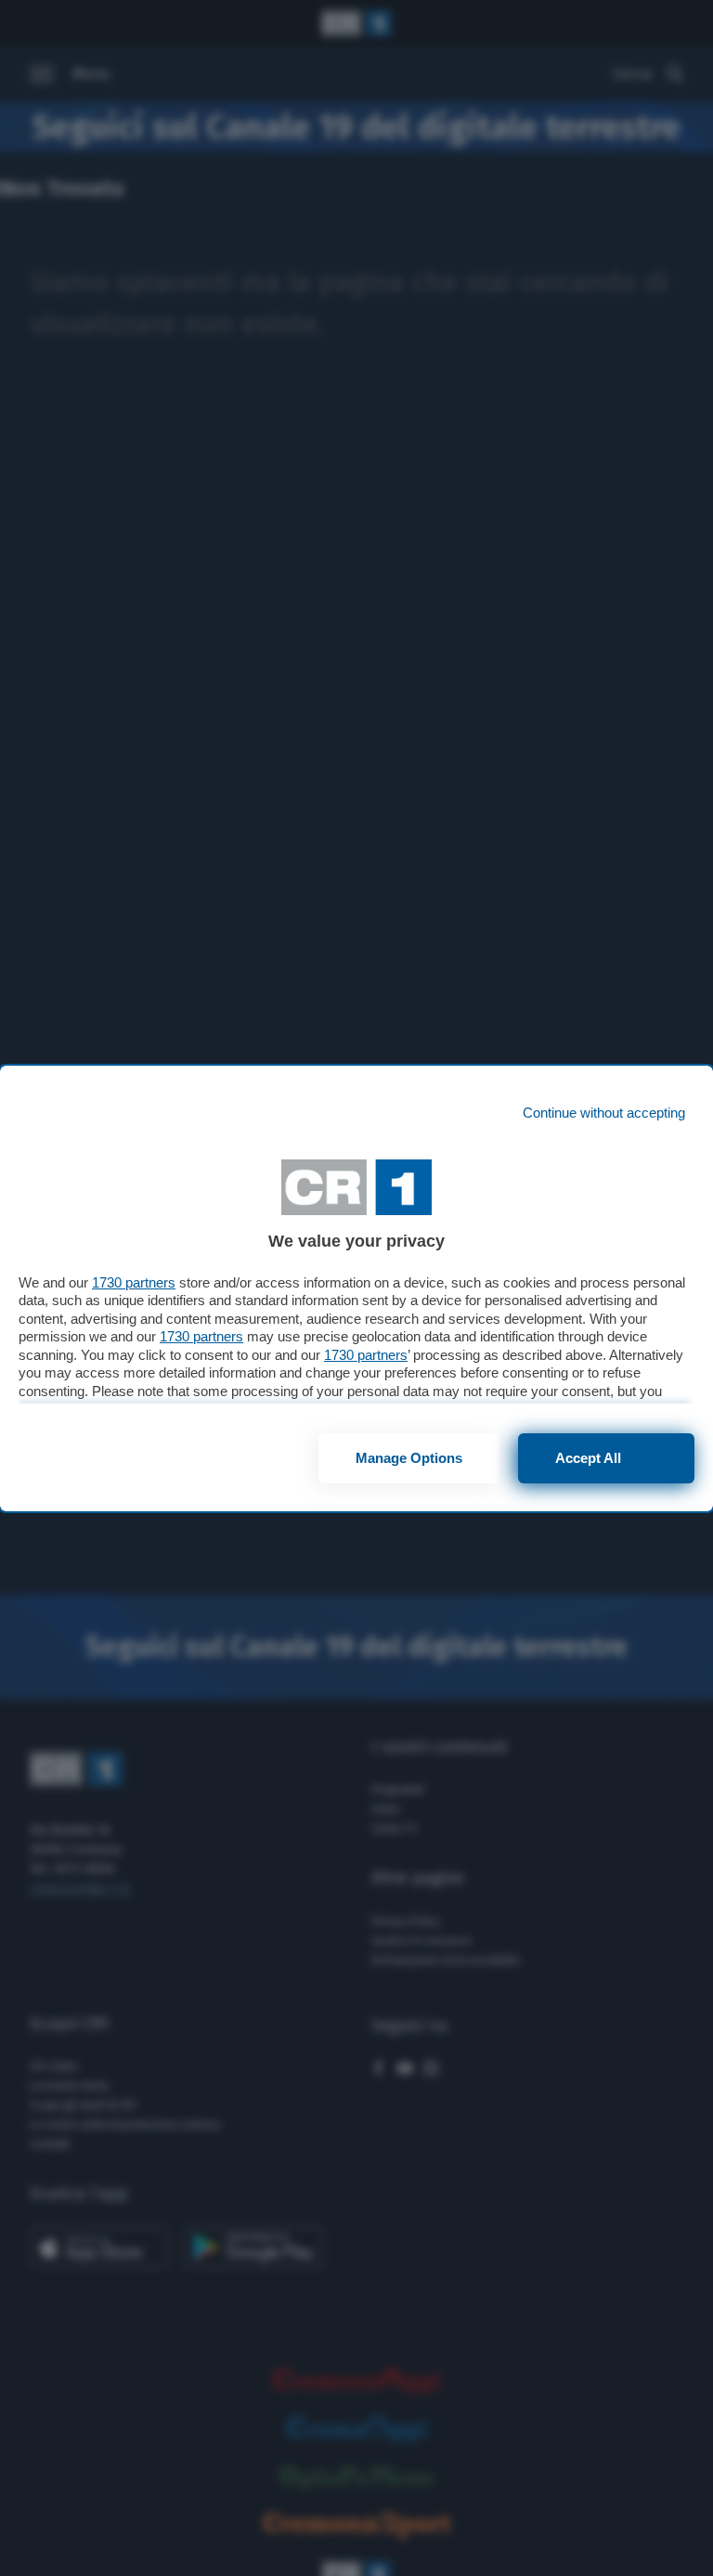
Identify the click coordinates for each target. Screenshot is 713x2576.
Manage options (409, 1458)
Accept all (588, 1458)
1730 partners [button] (134, 1282)
